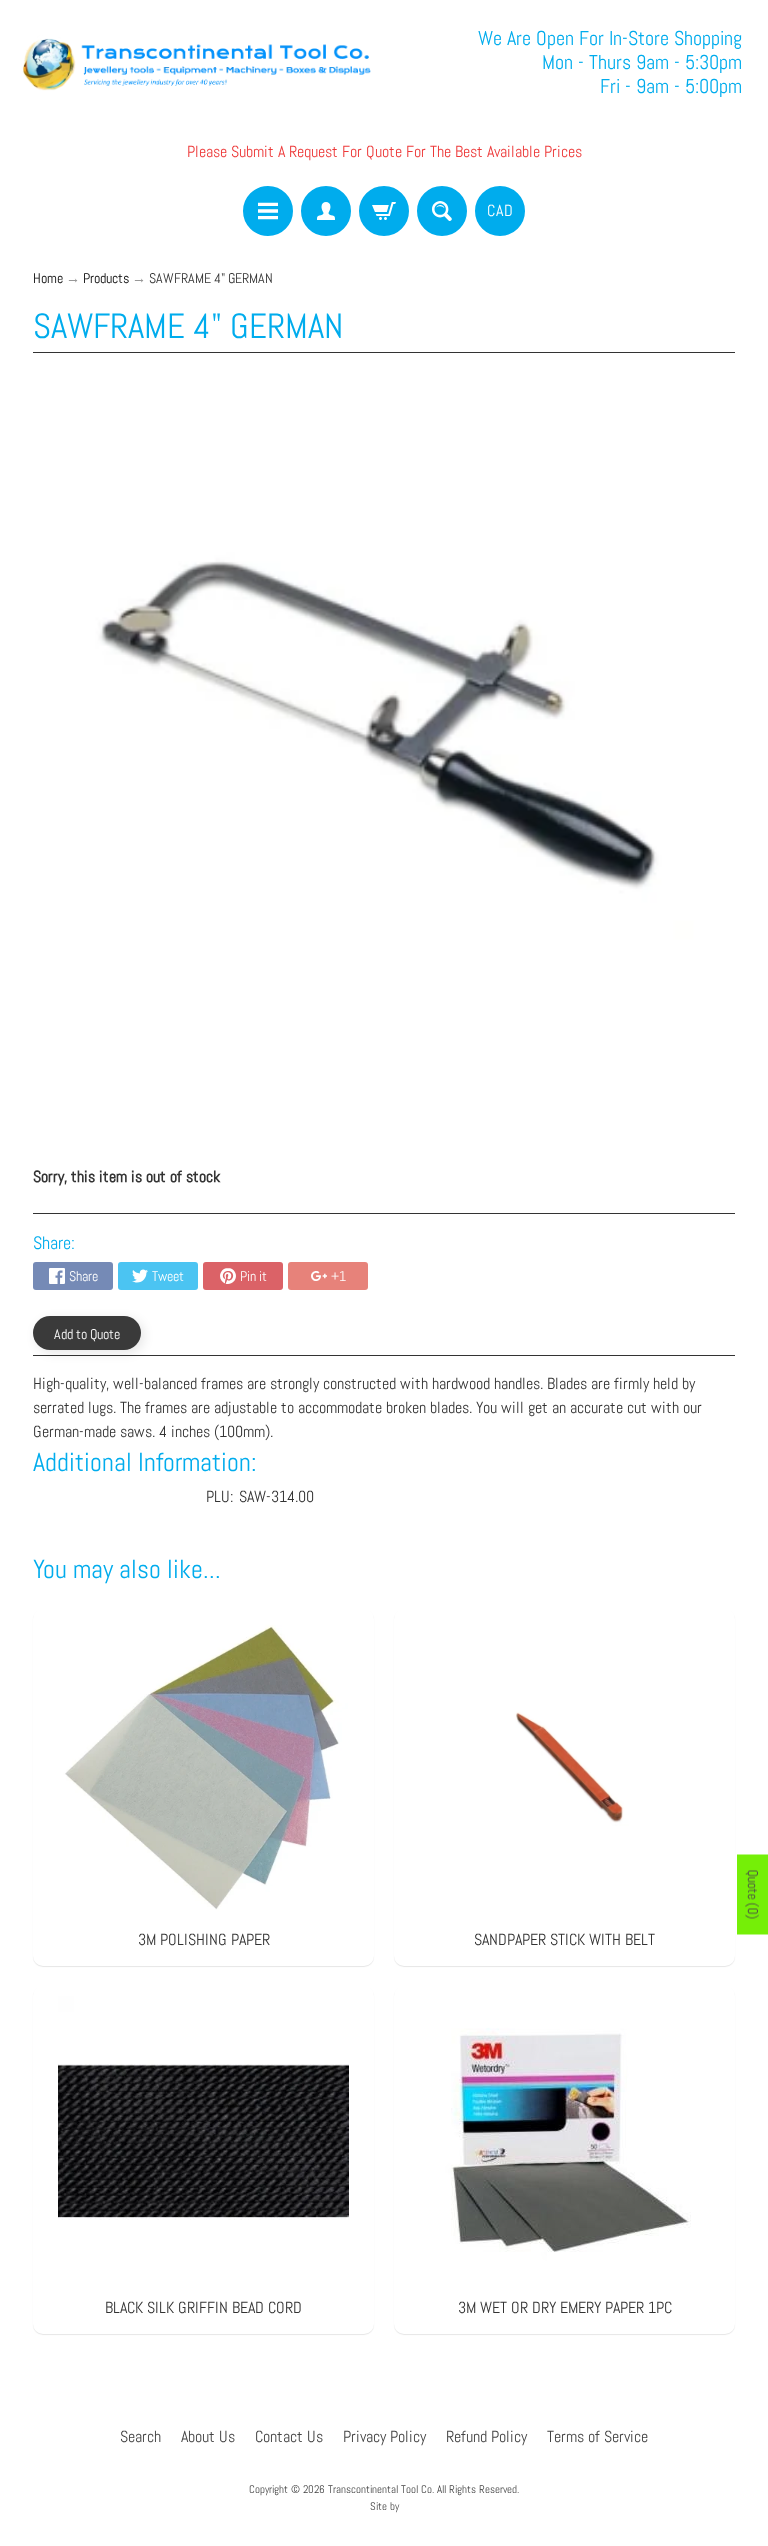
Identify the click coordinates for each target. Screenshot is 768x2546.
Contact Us (289, 2436)
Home (48, 278)
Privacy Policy (384, 2436)
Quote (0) (753, 1894)
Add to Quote (87, 1334)
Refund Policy (486, 2436)
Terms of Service (597, 2436)
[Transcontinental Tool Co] (200, 62)
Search (140, 2436)
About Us (208, 2436)
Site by (384, 2506)
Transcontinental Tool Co (380, 2489)
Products (106, 278)
